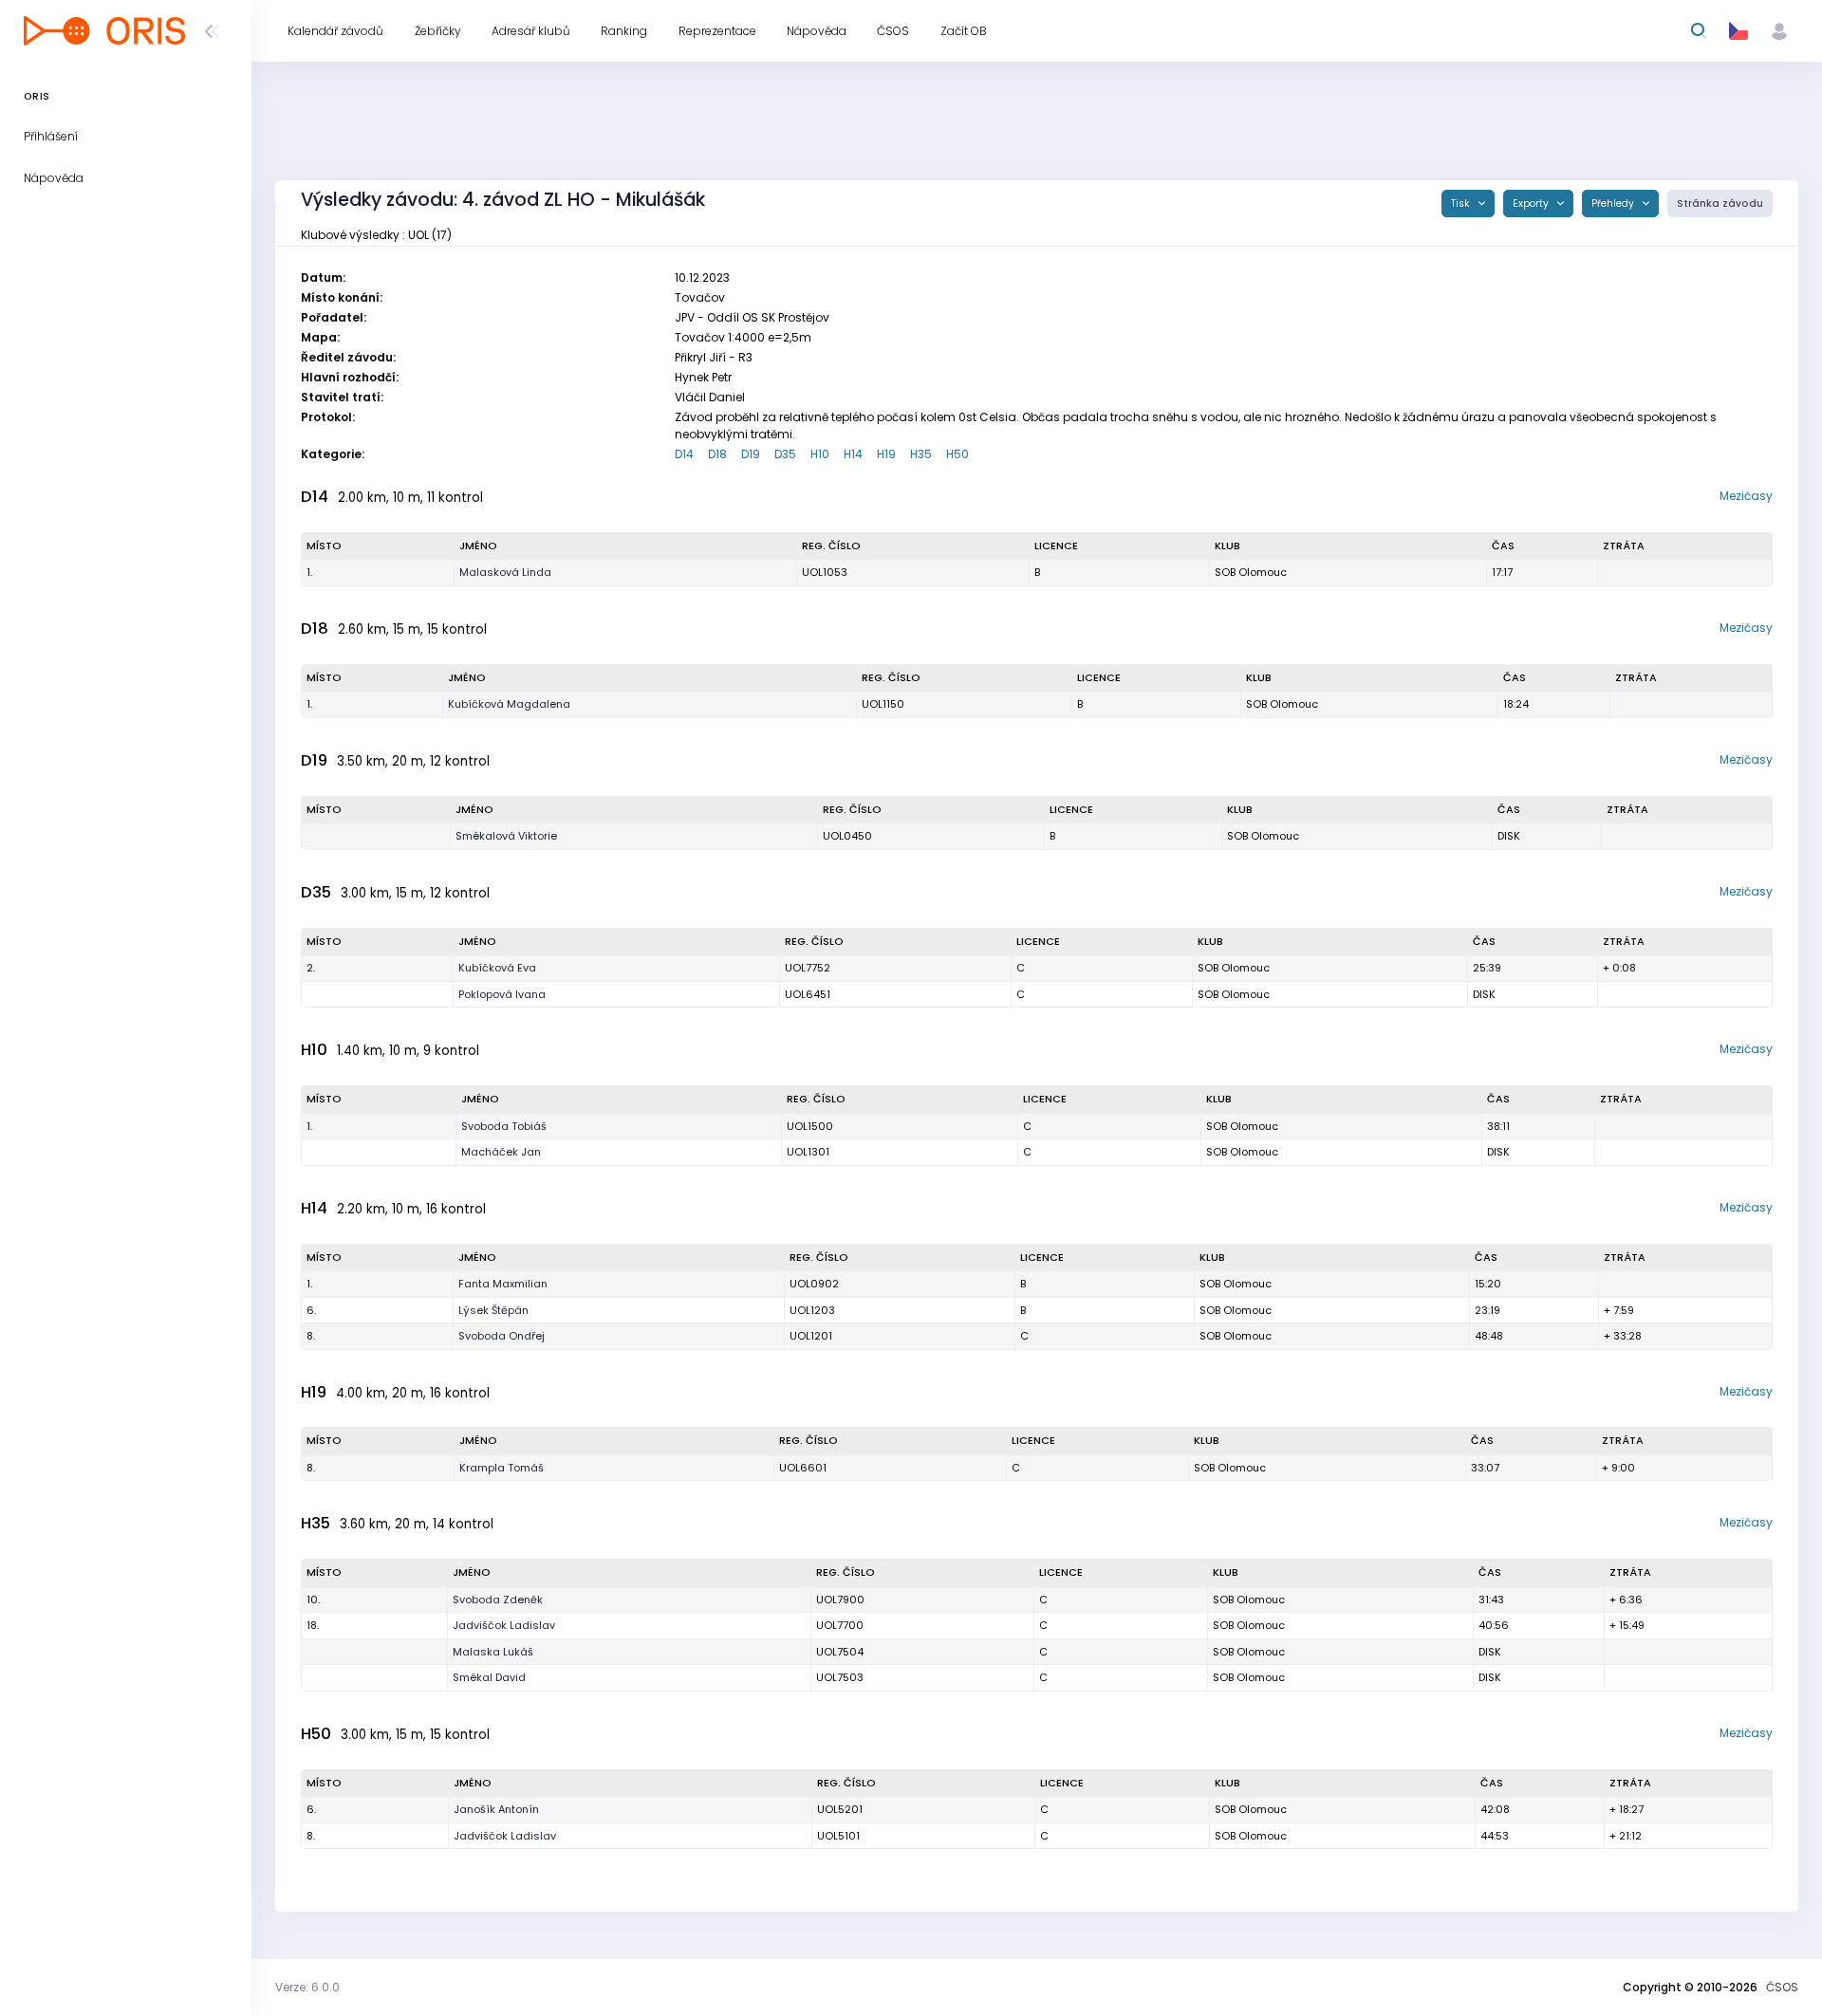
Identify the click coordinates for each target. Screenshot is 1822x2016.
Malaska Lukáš (493, 1652)
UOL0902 (814, 1284)
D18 (717, 454)
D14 (684, 454)
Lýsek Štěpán (493, 1310)
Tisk (1462, 203)
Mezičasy (1746, 496)
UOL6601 (803, 1468)
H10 (820, 454)
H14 (853, 454)
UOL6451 (808, 994)
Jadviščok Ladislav (504, 1625)
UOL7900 (840, 1600)
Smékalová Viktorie (506, 836)
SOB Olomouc (1251, 572)
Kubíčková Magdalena (509, 704)
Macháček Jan (501, 1152)
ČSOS (1782, 1987)
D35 (785, 454)
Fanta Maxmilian (503, 1284)
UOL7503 (840, 1677)
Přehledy (1614, 203)
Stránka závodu (1720, 203)
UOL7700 (840, 1625)
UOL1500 (810, 1126)
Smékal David (489, 1677)
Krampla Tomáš (502, 1468)
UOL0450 (847, 836)
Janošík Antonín (496, 1809)
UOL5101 (838, 1836)
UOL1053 (825, 572)
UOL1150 (883, 704)
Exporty (1532, 203)
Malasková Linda (505, 572)
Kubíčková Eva (497, 968)
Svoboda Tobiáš (504, 1126)
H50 (957, 454)
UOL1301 (808, 1152)
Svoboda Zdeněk (498, 1600)
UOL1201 (811, 1336)
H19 (886, 454)
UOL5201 (840, 1809)
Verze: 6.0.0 (307, 1987)
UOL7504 (840, 1652)
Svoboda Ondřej (502, 1336)
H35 (921, 454)
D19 (751, 454)
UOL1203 (812, 1310)
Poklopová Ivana (502, 994)
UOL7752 (808, 968)
